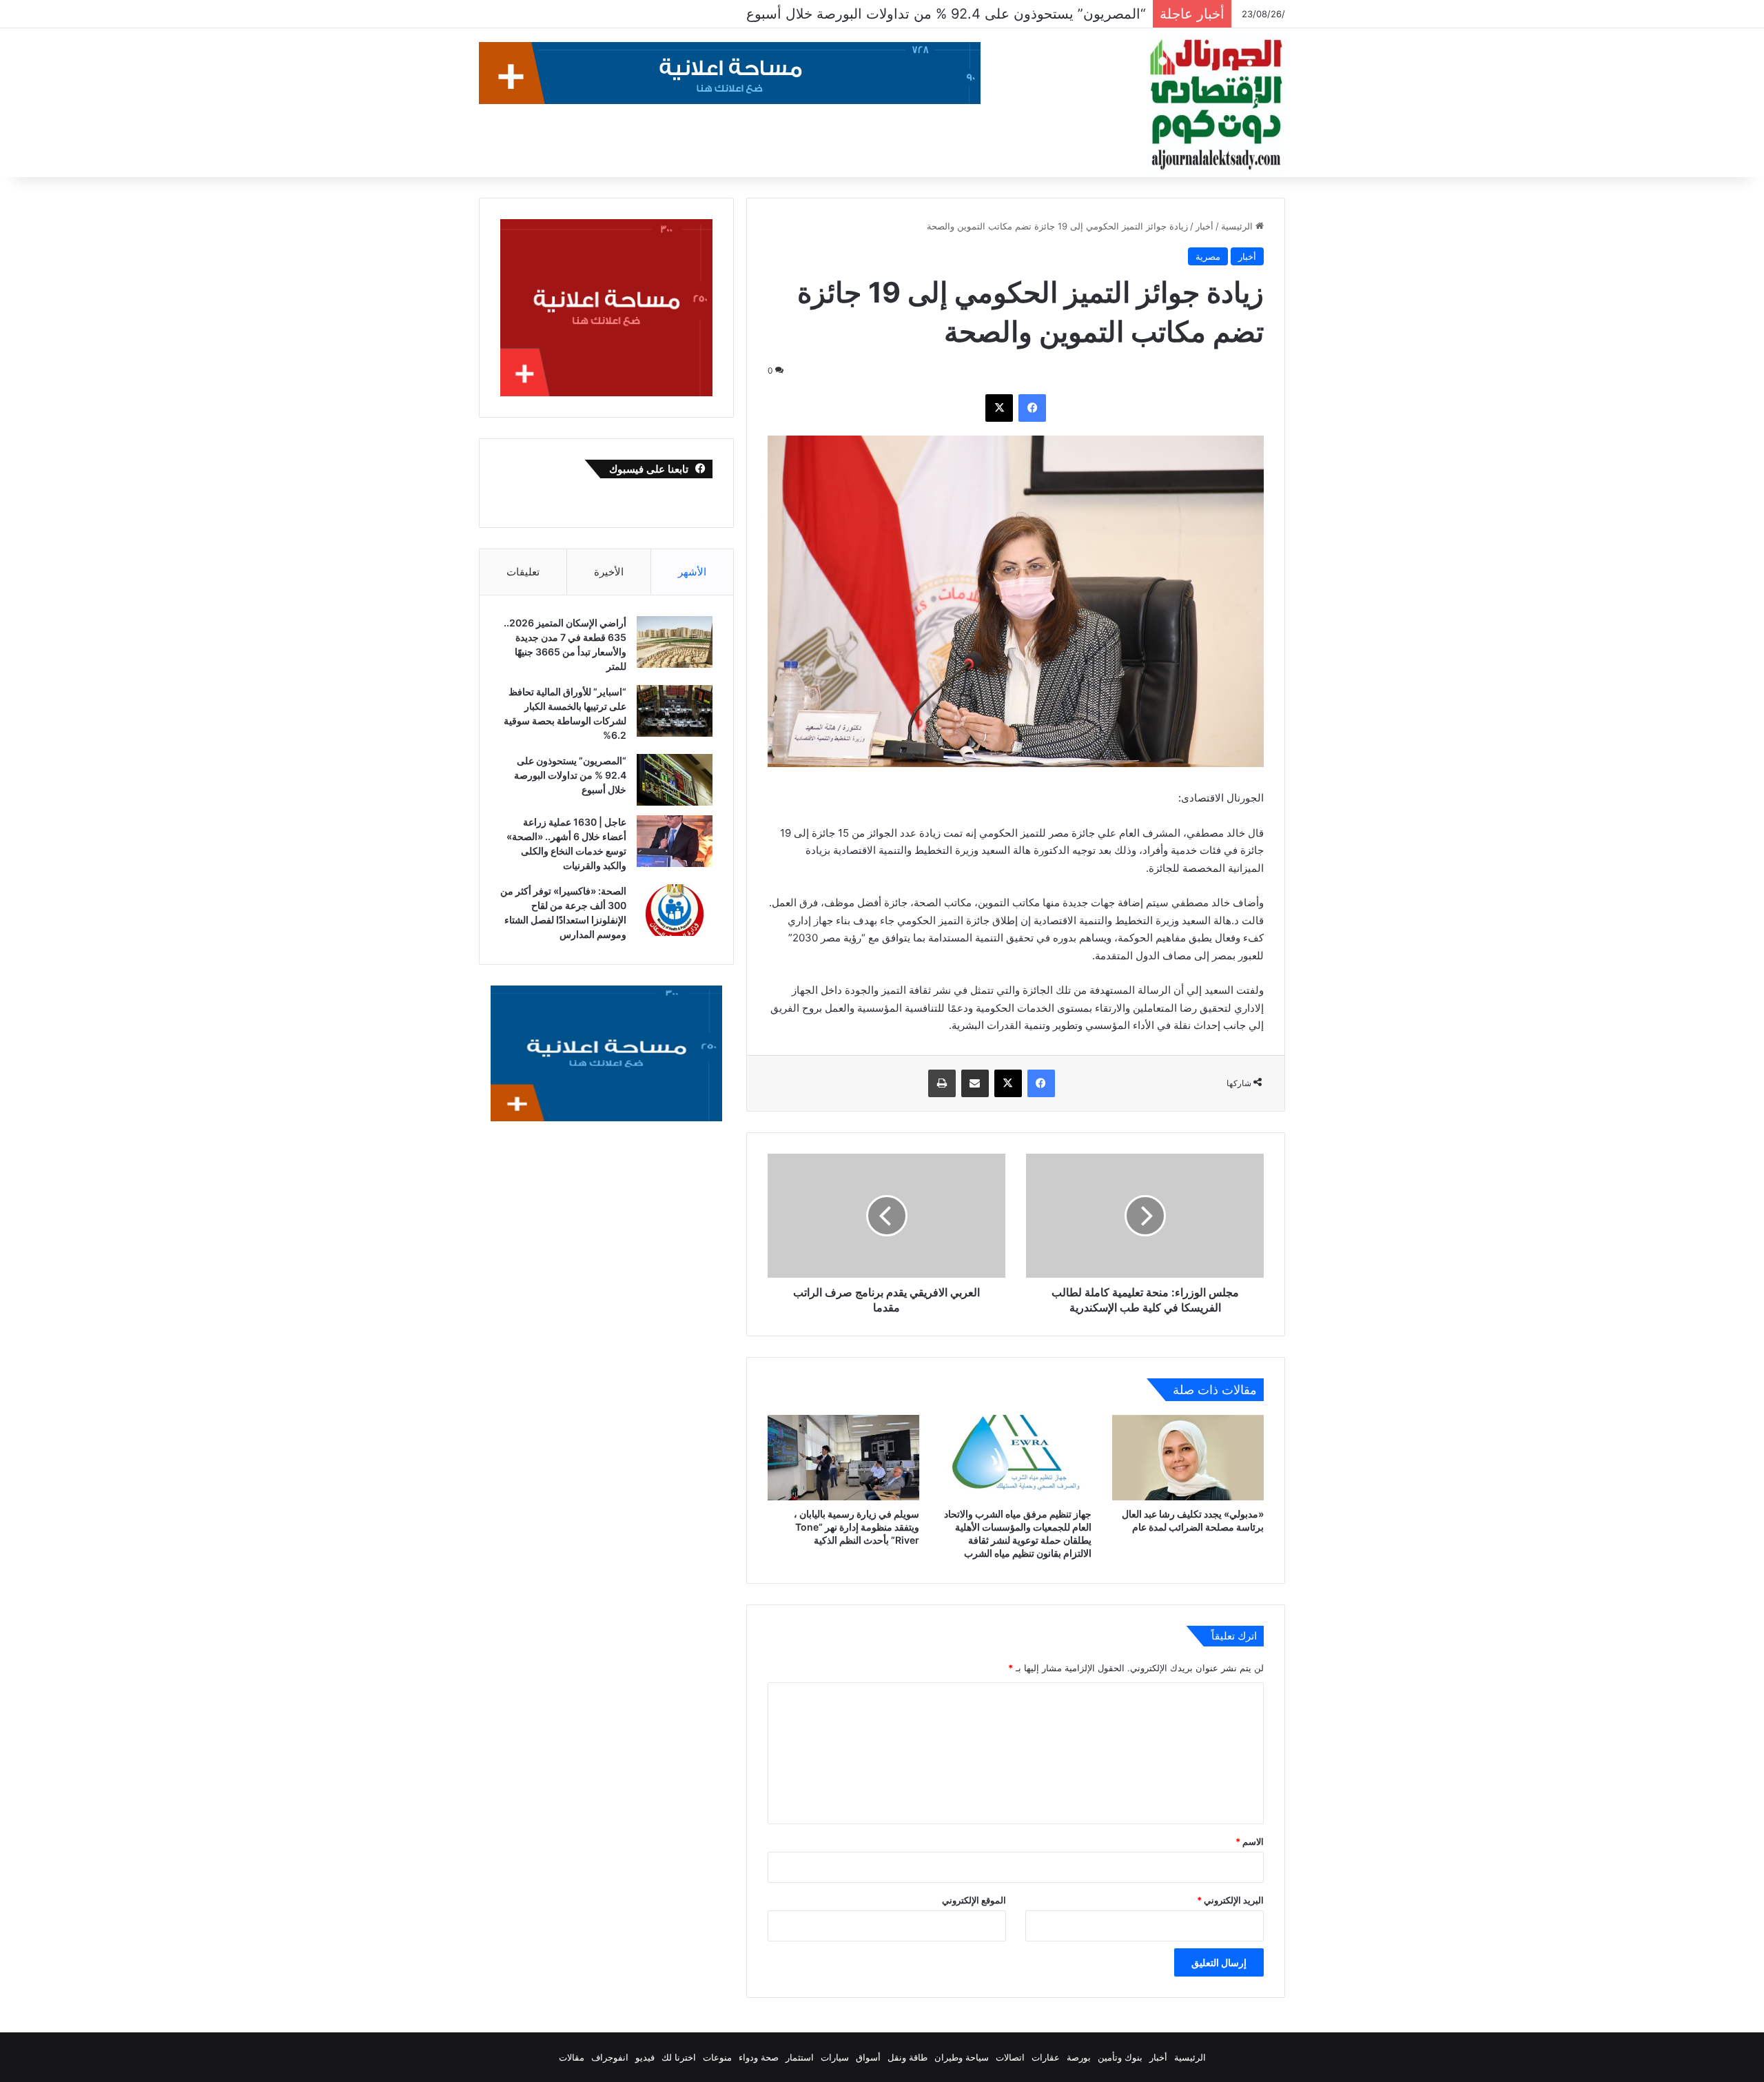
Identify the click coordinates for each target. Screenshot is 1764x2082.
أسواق (868, 2057)
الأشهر (692, 572)
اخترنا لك (679, 2057)
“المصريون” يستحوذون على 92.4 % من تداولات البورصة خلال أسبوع (570, 775)
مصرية (1208, 256)
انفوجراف (610, 2057)
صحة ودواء (759, 2057)
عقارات (1046, 2057)
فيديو (645, 2057)
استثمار (800, 2057)
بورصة (1079, 2057)
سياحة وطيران (962, 2057)
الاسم (1250, 1841)
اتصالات (1010, 2057)
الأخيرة (609, 572)
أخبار (1204, 226)
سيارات (835, 2057)
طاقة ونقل (907, 2057)
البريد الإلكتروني (1230, 1900)
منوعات (717, 2057)
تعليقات (523, 572)
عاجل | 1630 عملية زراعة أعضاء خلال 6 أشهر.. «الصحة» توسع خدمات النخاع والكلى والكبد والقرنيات (851, 14)
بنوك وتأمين (1120, 2057)
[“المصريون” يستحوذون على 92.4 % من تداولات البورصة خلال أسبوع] (675, 780)
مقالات (572, 2057)
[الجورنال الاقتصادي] (1216, 105)
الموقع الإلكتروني (974, 1900)
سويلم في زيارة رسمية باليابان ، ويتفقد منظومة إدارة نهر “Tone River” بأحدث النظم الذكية (857, 1527)
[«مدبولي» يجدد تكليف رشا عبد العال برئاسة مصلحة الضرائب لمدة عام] (1188, 1458)
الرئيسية (1238, 226)
